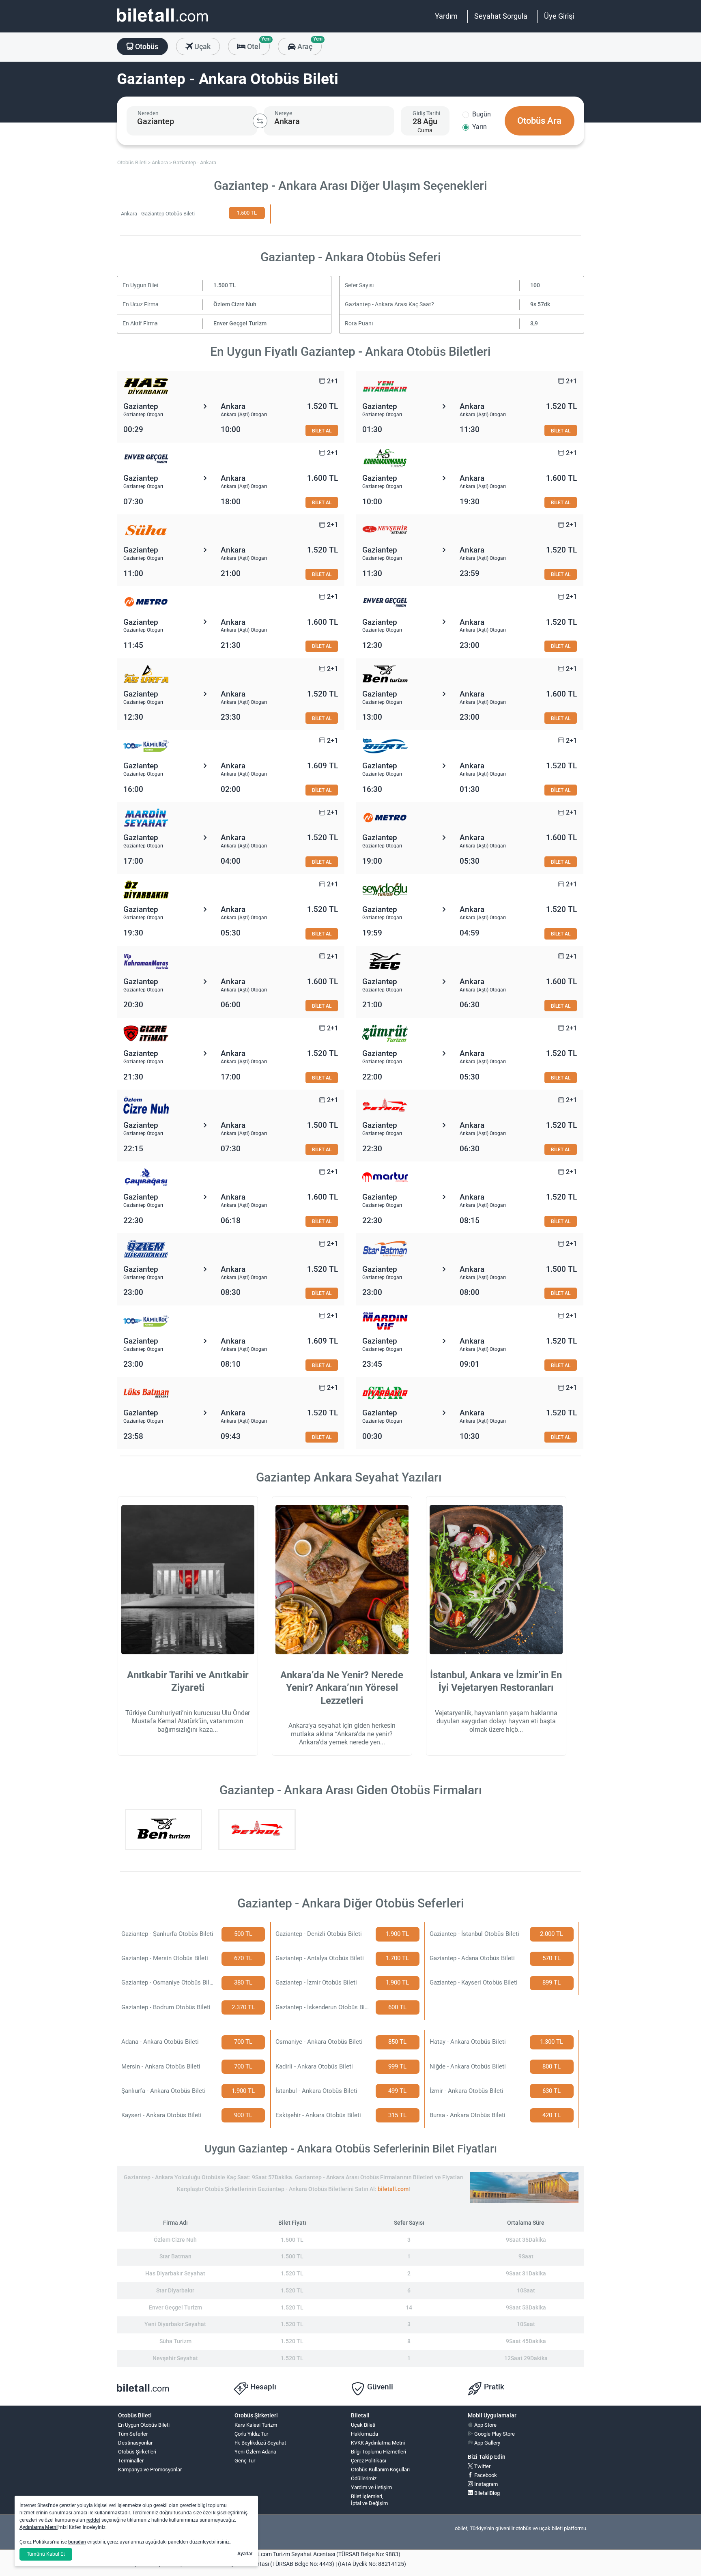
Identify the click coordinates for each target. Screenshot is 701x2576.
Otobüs (146, 46)
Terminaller (131, 2461)
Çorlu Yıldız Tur (251, 2434)
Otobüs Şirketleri (137, 2452)
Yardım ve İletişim (371, 2487)
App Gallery (487, 2443)
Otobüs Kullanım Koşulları (380, 2470)
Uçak (202, 46)
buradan (77, 2542)
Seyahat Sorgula (501, 16)
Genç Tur (245, 2461)
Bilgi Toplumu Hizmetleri (378, 2452)
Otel (258, 44)
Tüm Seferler (133, 2434)
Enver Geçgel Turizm (240, 324)
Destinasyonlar (135, 2443)
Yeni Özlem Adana (255, 2452)
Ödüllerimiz (364, 2478)
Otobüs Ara (539, 121)
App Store (485, 2425)
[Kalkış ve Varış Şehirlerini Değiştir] (260, 121)
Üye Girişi (559, 16)
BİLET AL (322, 431)
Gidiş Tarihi (426, 113)
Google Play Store (494, 2434)
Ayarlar (245, 2554)
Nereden (148, 113)
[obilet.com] (162, 23)
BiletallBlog (486, 2493)
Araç (309, 44)
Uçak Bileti (363, 2425)
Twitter (482, 2466)
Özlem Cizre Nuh (235, 304)
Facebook (485, 2475)
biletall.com (393, 2189)
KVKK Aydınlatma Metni (378, 2443)
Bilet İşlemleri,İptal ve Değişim (369, 2500)
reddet (93, 2520)
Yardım (446, 16)
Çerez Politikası (369, 2461)
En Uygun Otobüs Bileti (144, 2425)
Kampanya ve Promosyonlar (150, 2470)
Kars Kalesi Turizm (256, 2425)
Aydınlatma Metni (39, 2527)
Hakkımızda (364, 2434)
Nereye (283, 113)
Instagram (485, 2484)
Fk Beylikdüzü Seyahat (260, 2443)
